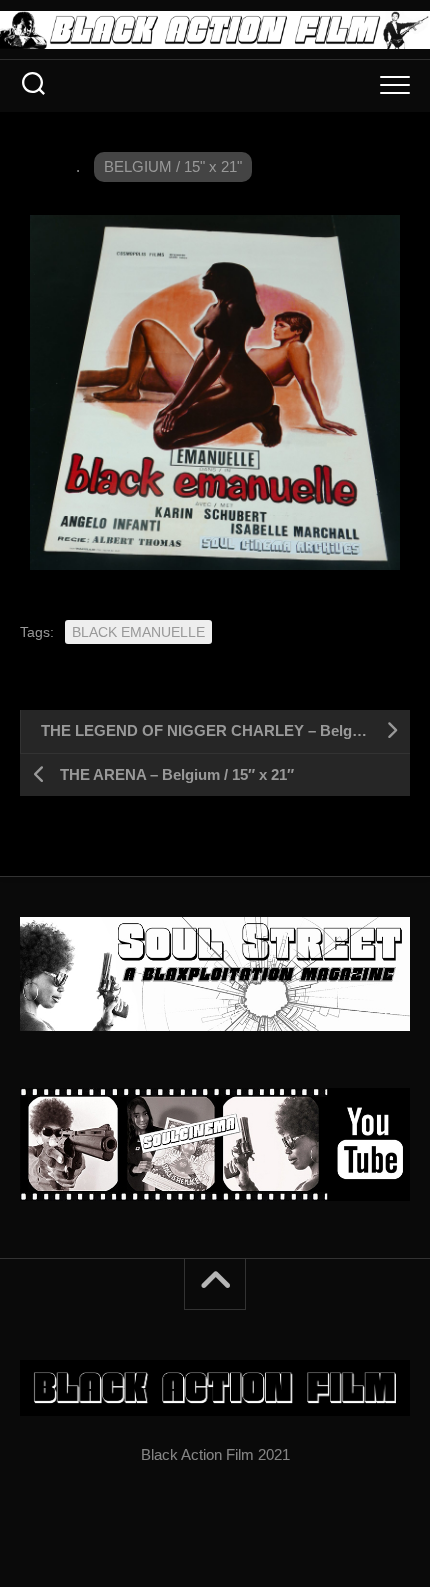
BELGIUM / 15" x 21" (173, 166)
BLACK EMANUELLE (138, 632)
